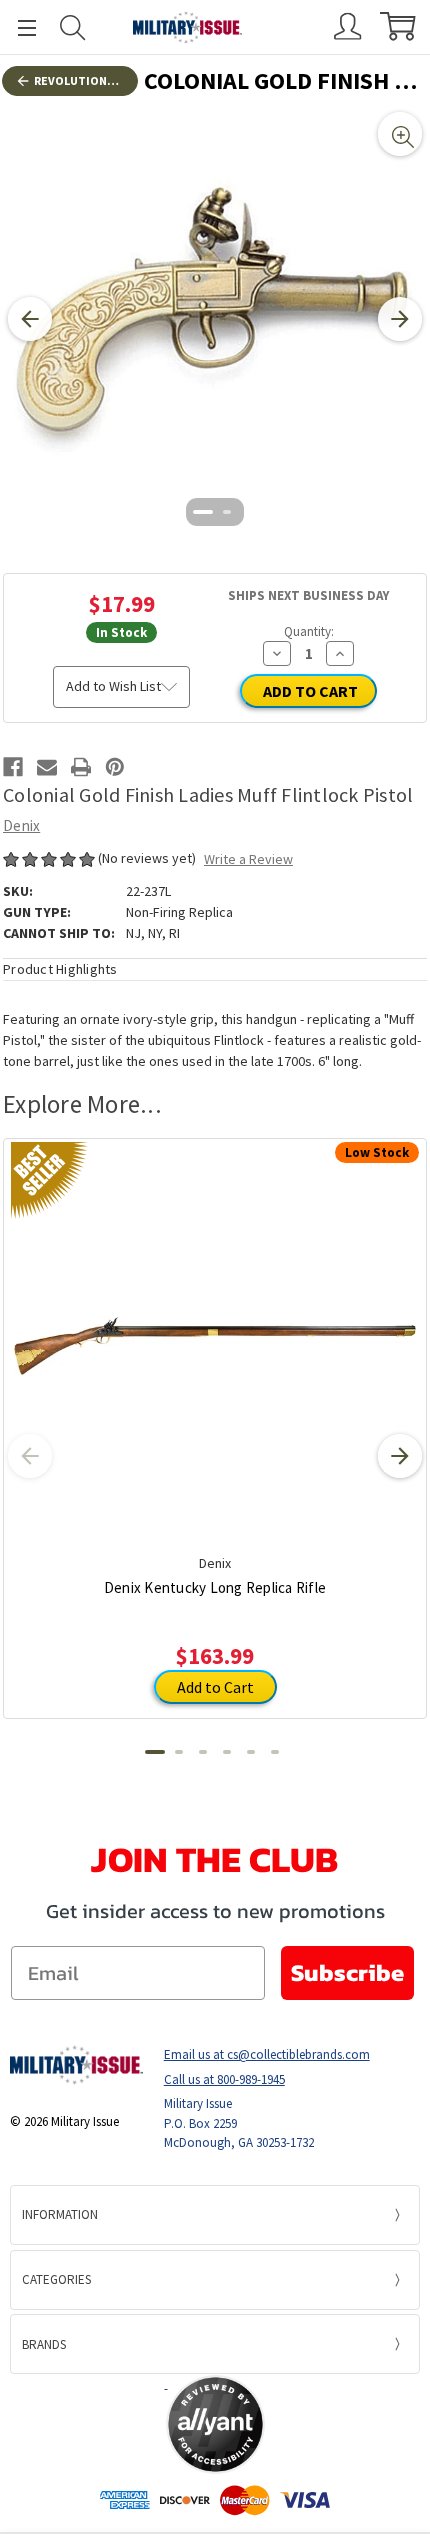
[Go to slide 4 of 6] (227, 1752)
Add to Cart (215, 1687)
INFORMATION (60, 2214)
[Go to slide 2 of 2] (227, 512)
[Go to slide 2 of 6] (179, 1752)
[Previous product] (30, 1456)
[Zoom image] (400, 134)
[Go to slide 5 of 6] (251, 1752)
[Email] (47, 767)
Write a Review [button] (248, 859)
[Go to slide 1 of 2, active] (203, 512)
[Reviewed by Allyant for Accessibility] (215, 2424)
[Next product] (400, 1456)
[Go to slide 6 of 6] (275, 1752)
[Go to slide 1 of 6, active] (155, 1752)
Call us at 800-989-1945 (224, 2079)
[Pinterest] (115, 767)
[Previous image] (30, 319)
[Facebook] (13, 767)
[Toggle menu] (18, 27)
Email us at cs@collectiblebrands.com (267, 2054)
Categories (56, 2279)
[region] (215, 319)
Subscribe (347, 1972)
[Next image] (400, 319)
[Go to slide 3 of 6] (203, 1752)
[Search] (73, 27)
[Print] (81, 767)
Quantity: (309, 631)
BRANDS (44, 2344)
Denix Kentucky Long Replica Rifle (215, 1587)
